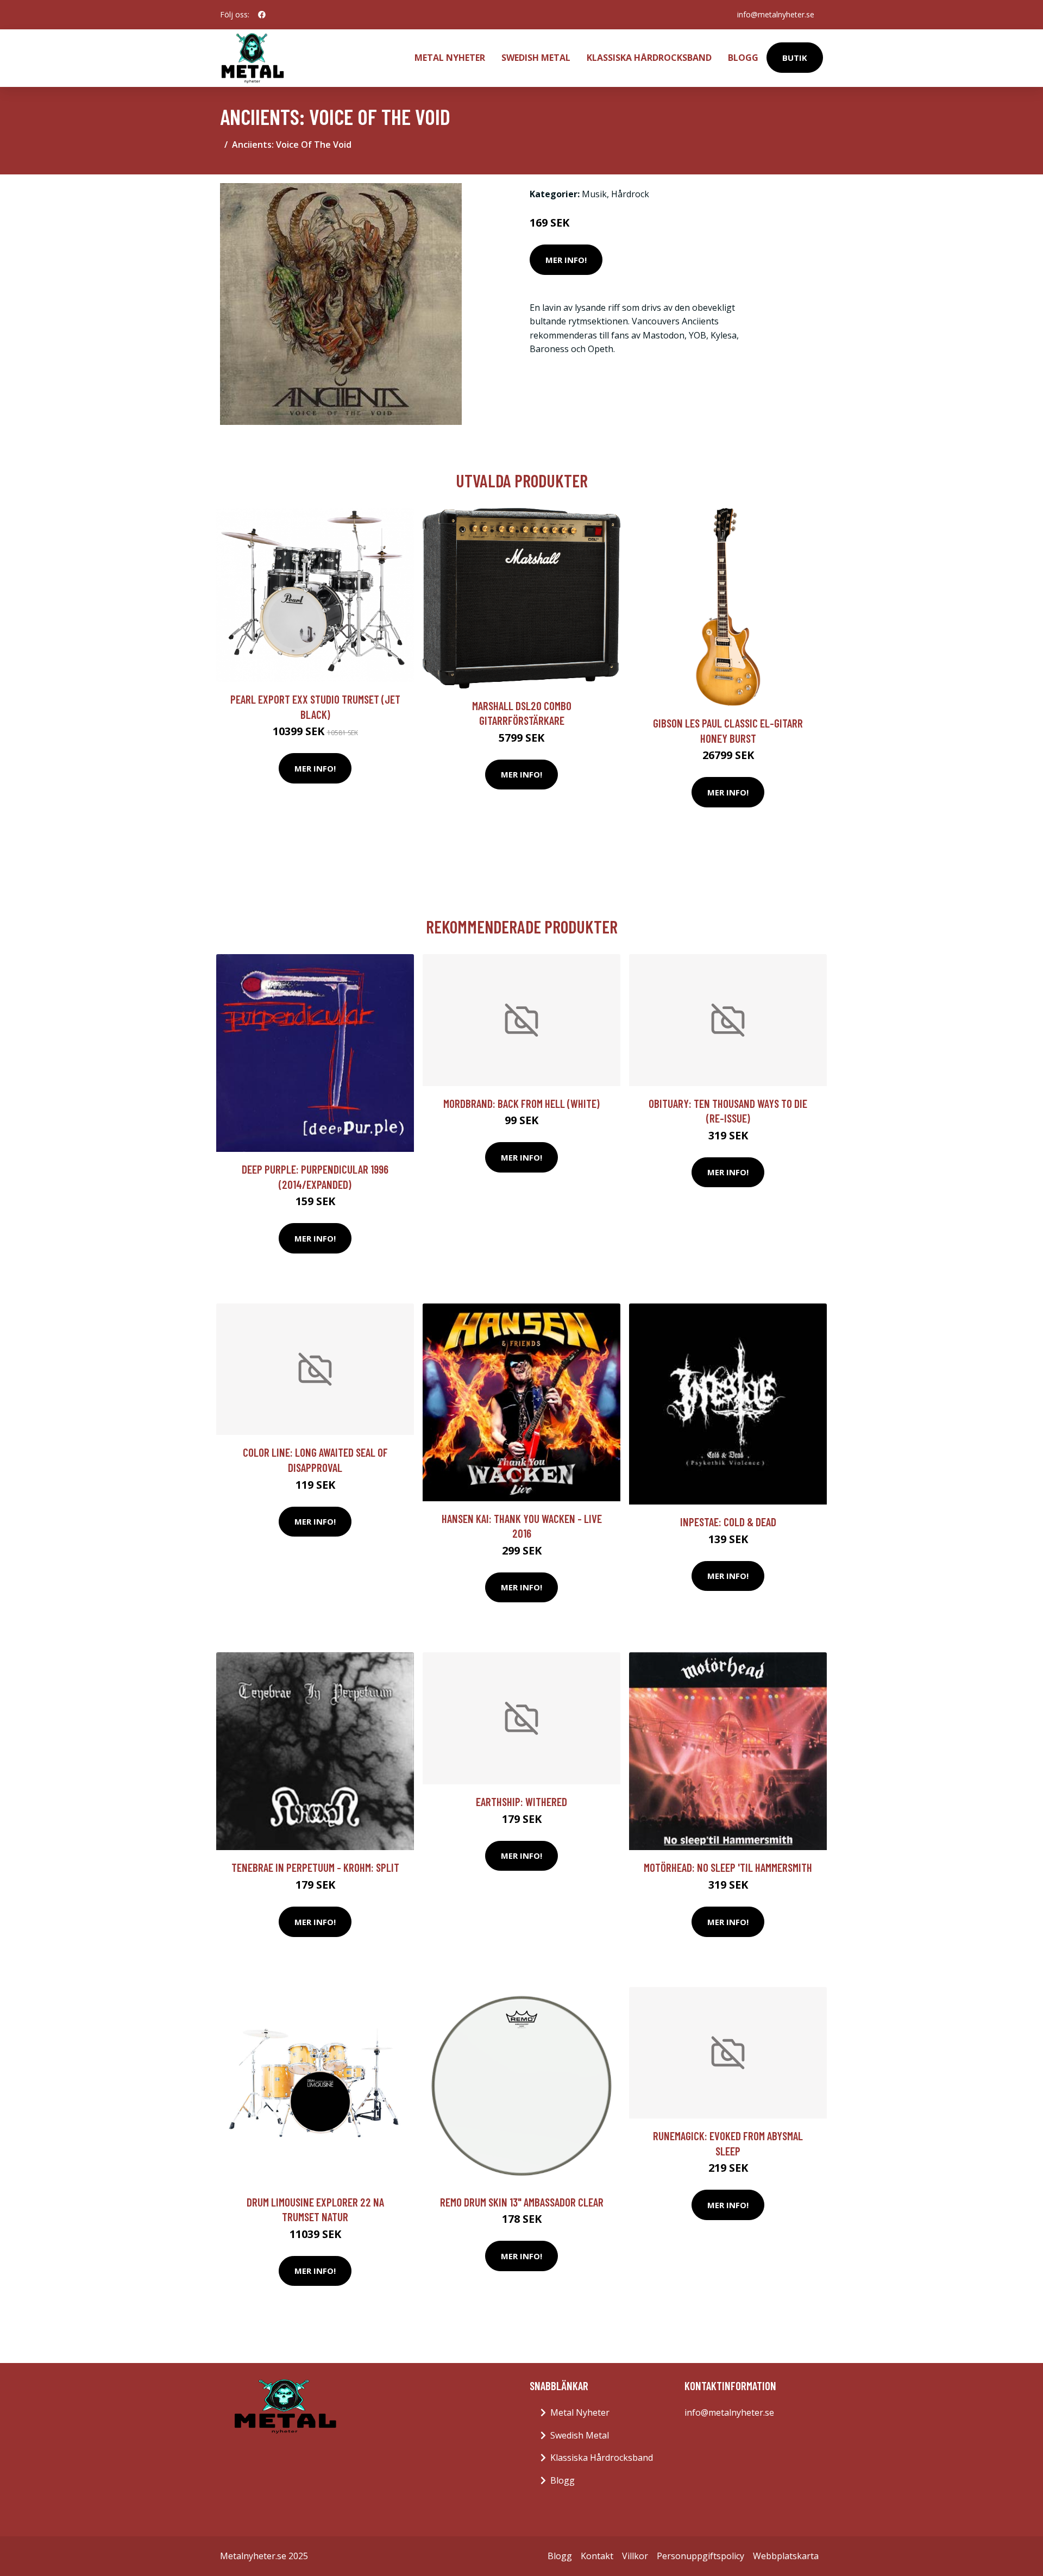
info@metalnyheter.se (776, 14)
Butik (795, 58)
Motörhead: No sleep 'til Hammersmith (728, 1867)
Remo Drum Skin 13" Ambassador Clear (522, 2202)
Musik (594, 194)
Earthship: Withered (521, 1801)
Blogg (743, 58)
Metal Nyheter (450, 58)
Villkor (635, 2556)
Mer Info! (566, 260)
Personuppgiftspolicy (700, 2556)
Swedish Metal (536, 58)
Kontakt (597, 2556)
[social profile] (262, 15)
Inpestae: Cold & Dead (728, 1522)
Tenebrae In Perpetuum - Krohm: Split (315, 1867)
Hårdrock (630, 194)
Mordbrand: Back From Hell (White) (521, 1103)
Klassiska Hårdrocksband (649, 58)
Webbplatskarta (786, 2556)
